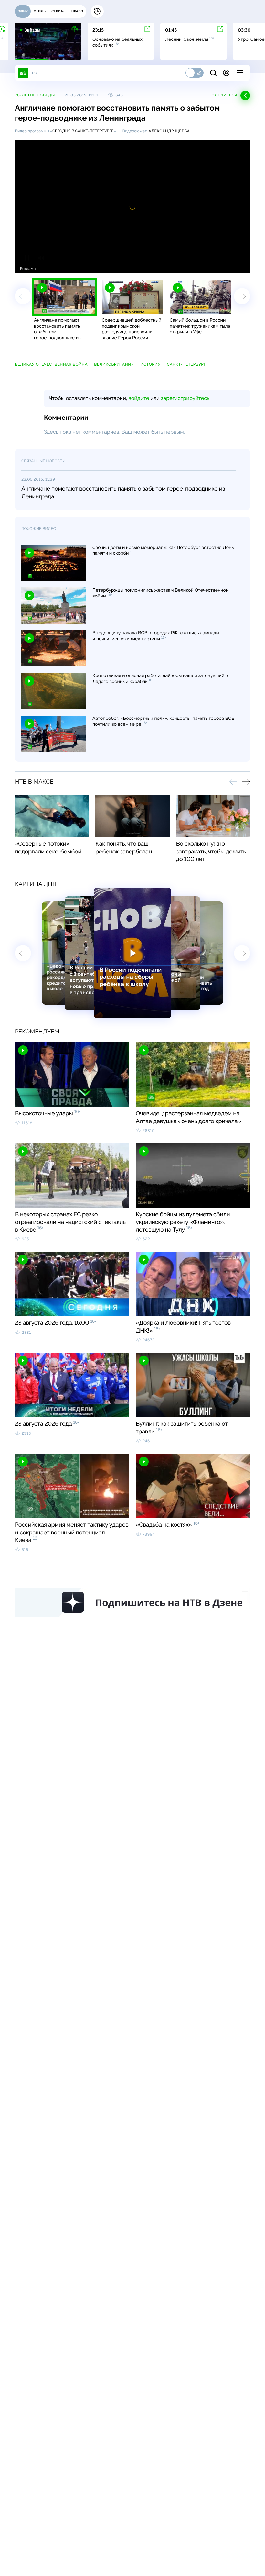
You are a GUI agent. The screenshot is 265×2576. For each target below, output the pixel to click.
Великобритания (114, 364)
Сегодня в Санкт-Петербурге (83, 131)
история (150, 364)
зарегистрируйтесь (185, 398)
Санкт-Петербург (187, 364)
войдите (139, 398)
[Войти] (226, 73)
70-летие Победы (35, 95)
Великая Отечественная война (51, 364)
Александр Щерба (169, 131)
